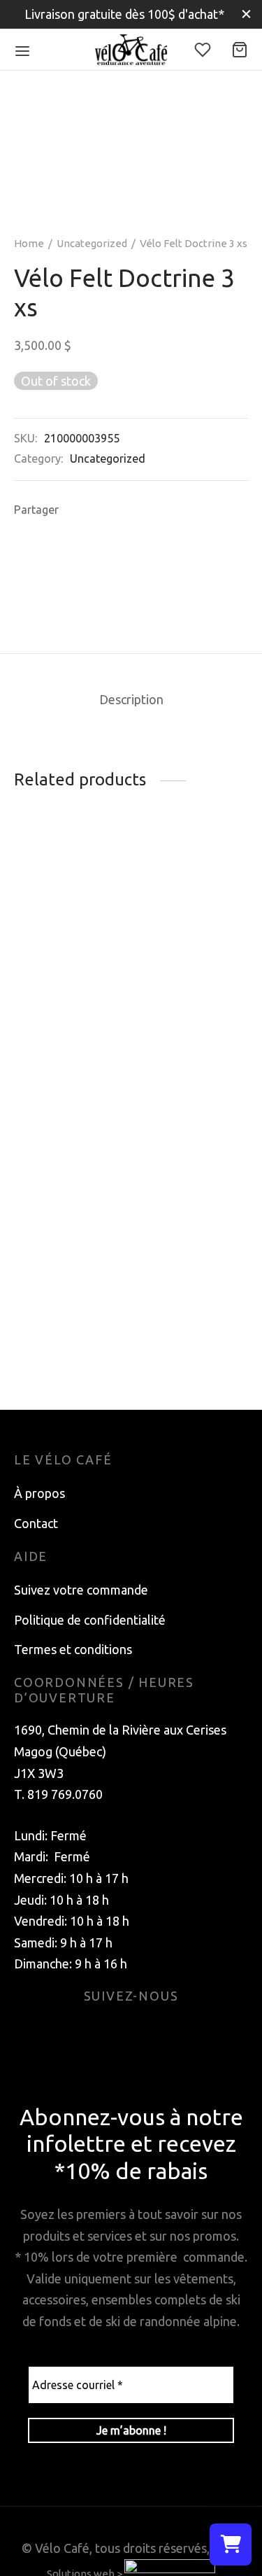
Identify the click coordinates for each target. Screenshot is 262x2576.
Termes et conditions (73, 1649)
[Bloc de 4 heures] (70, 1169)
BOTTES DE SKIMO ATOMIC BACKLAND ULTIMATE (181, 1333)
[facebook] (115, 2031)
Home (29, 243)
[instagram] (148, 2031)
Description (131, 699)
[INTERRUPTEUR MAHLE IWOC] (70, 926)
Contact (36, 1523)
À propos (39, 1493)
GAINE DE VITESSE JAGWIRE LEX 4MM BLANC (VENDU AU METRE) (176, 1068)
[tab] (131, 700)
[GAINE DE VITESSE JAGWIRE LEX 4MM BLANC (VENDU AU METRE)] (192, 934)
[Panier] (240, 50)
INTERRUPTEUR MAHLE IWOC (61, 1021)
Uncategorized (92, 243)
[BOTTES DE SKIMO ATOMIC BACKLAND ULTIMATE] (192, 1224)
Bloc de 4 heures (60, 1200)
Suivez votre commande (81, 1590)
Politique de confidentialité (90, 1620)
